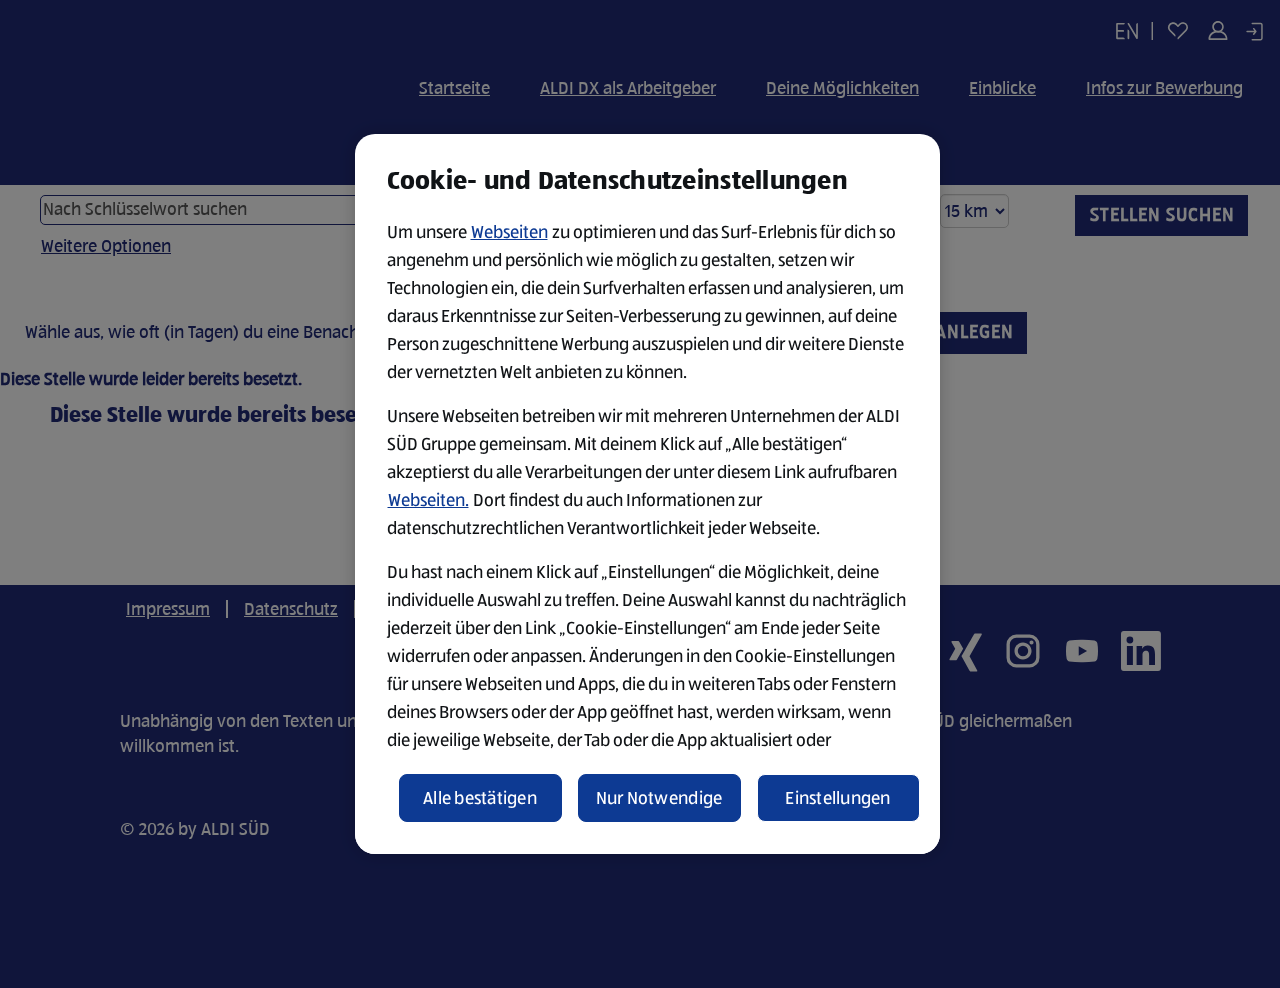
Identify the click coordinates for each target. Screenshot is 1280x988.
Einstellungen (838, 798)
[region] (647, 494)
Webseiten (509, 232)
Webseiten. (428, 500)
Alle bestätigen (480, 798)
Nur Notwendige (659, 798)
